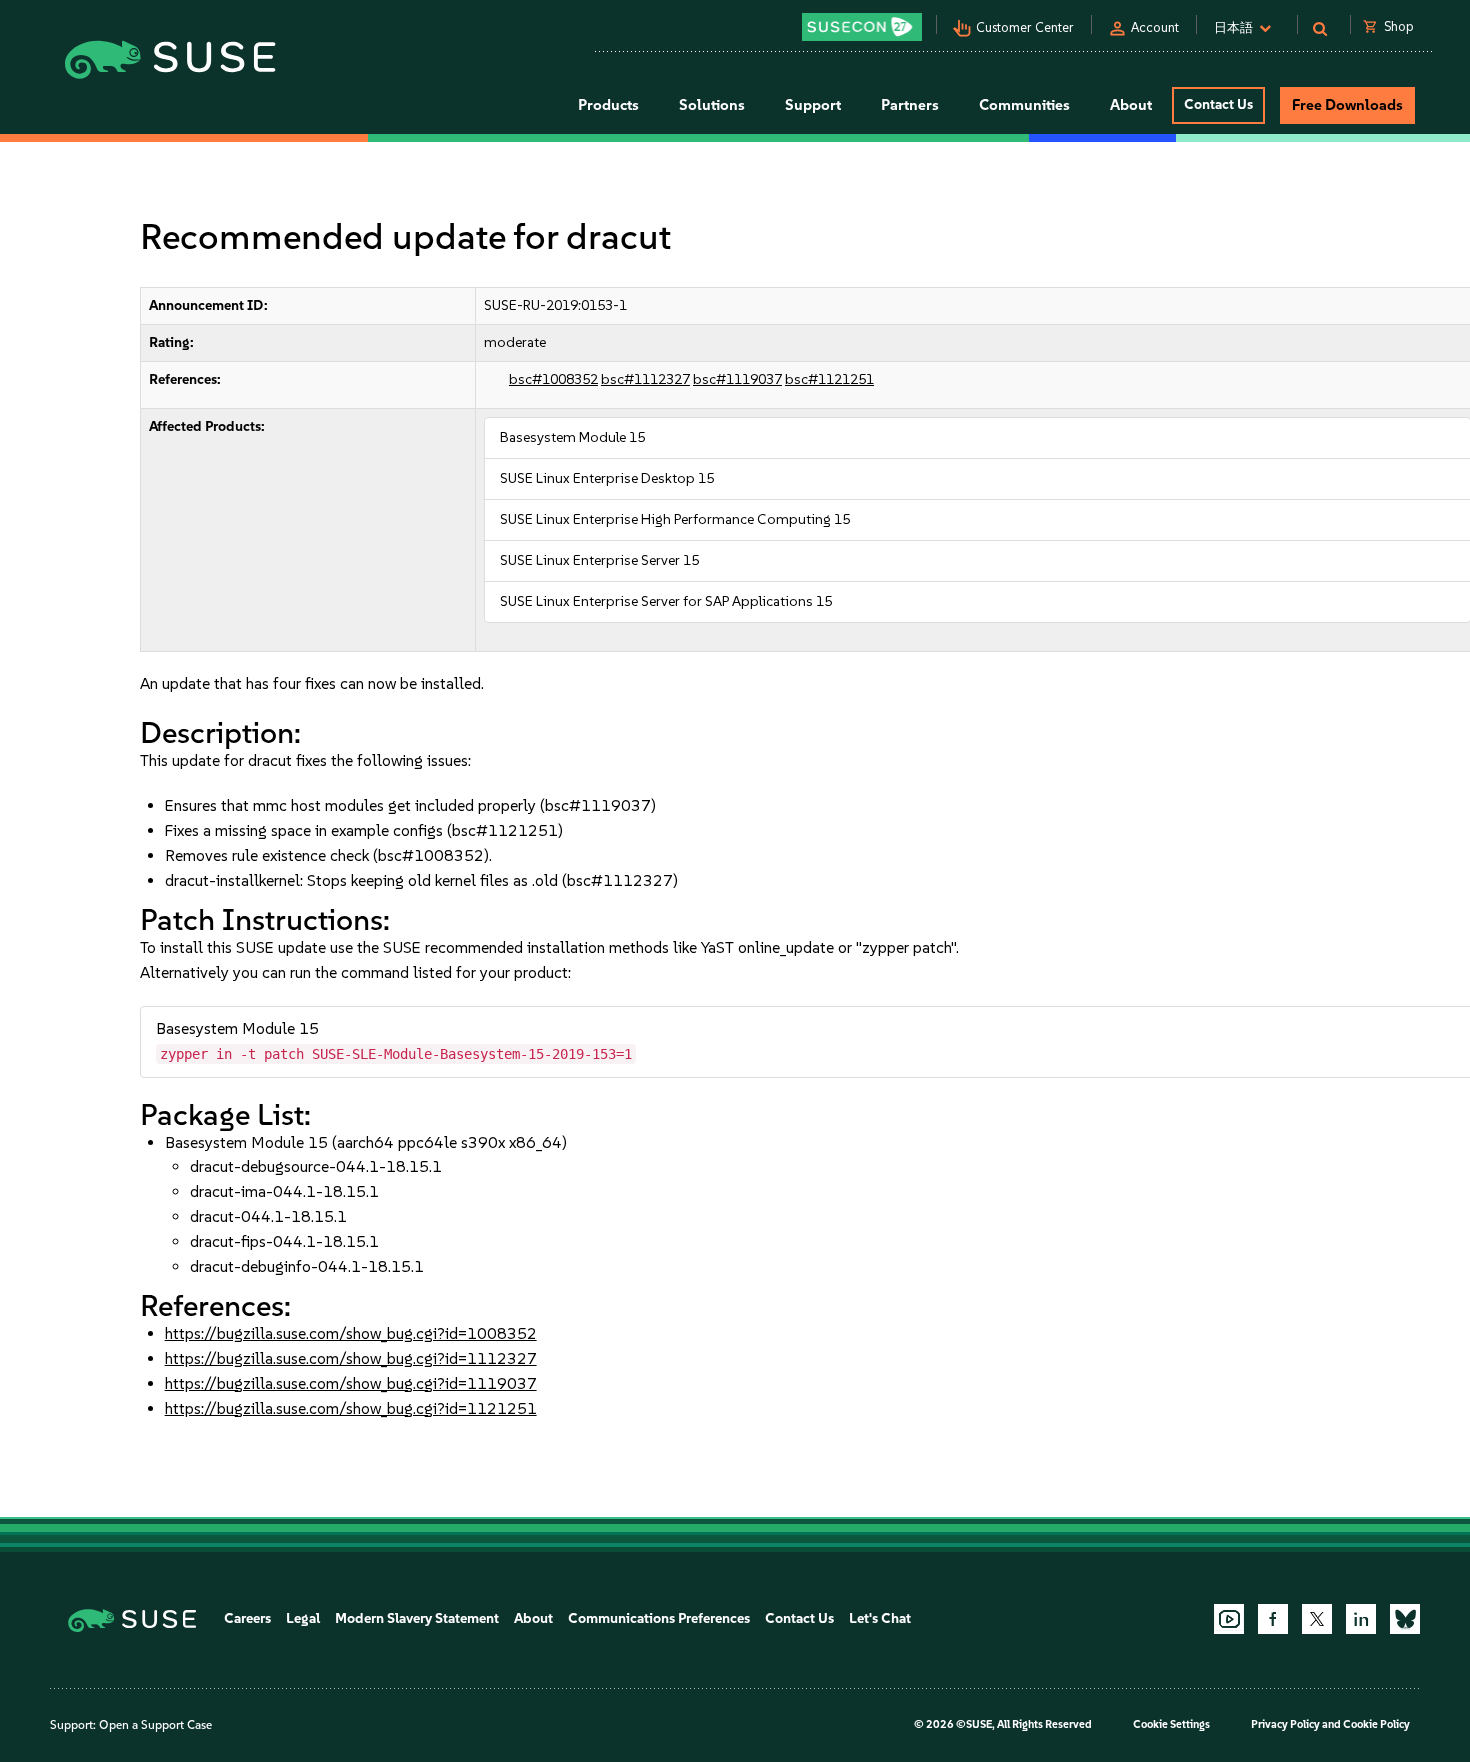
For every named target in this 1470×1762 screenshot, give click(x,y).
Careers (247, 1618)
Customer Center (1025, 27)
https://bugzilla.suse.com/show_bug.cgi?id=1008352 (351, 1333)
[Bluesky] (1405, 1619)
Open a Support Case (155, 1725)
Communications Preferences (659, 1618)
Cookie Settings (1171, 1724)
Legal (303, 1618)
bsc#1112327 (645, 379)
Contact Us (1218, 104)
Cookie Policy (1376, 1724)
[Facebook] (1273, 1619)
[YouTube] (1229, 1619)
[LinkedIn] (1361, 1619)
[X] (1317, 1619)
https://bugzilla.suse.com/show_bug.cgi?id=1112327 (351, 1358)
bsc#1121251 (829, 379)
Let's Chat (880, 1618)
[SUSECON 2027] (862, 27)
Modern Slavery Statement (417, 1618)
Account (1155, 27)
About (533, 1618)
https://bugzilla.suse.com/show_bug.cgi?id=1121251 (351, 1408)
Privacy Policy (1285, 1724)
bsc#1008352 (553, 379)
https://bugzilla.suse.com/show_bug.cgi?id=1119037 (351, 1383)
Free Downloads (1347, 105)
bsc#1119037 (737, 379)
